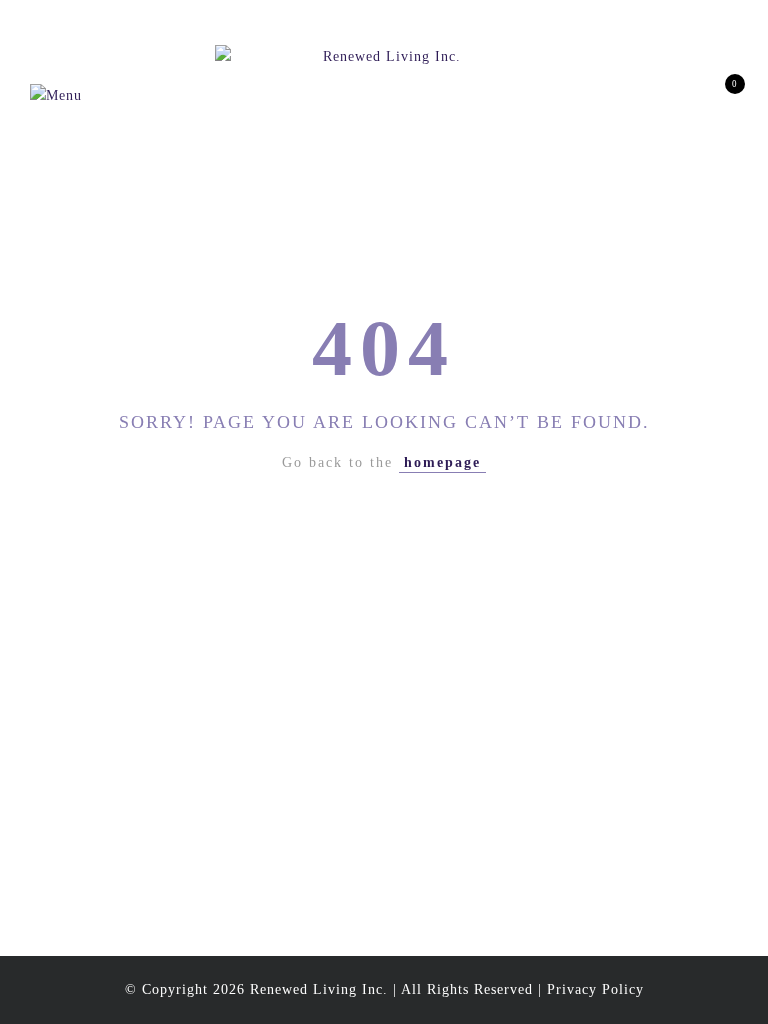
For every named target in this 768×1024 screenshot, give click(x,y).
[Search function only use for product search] (615, 95)
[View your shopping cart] (720, 95)
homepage (442, 462)
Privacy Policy (595, 989)
